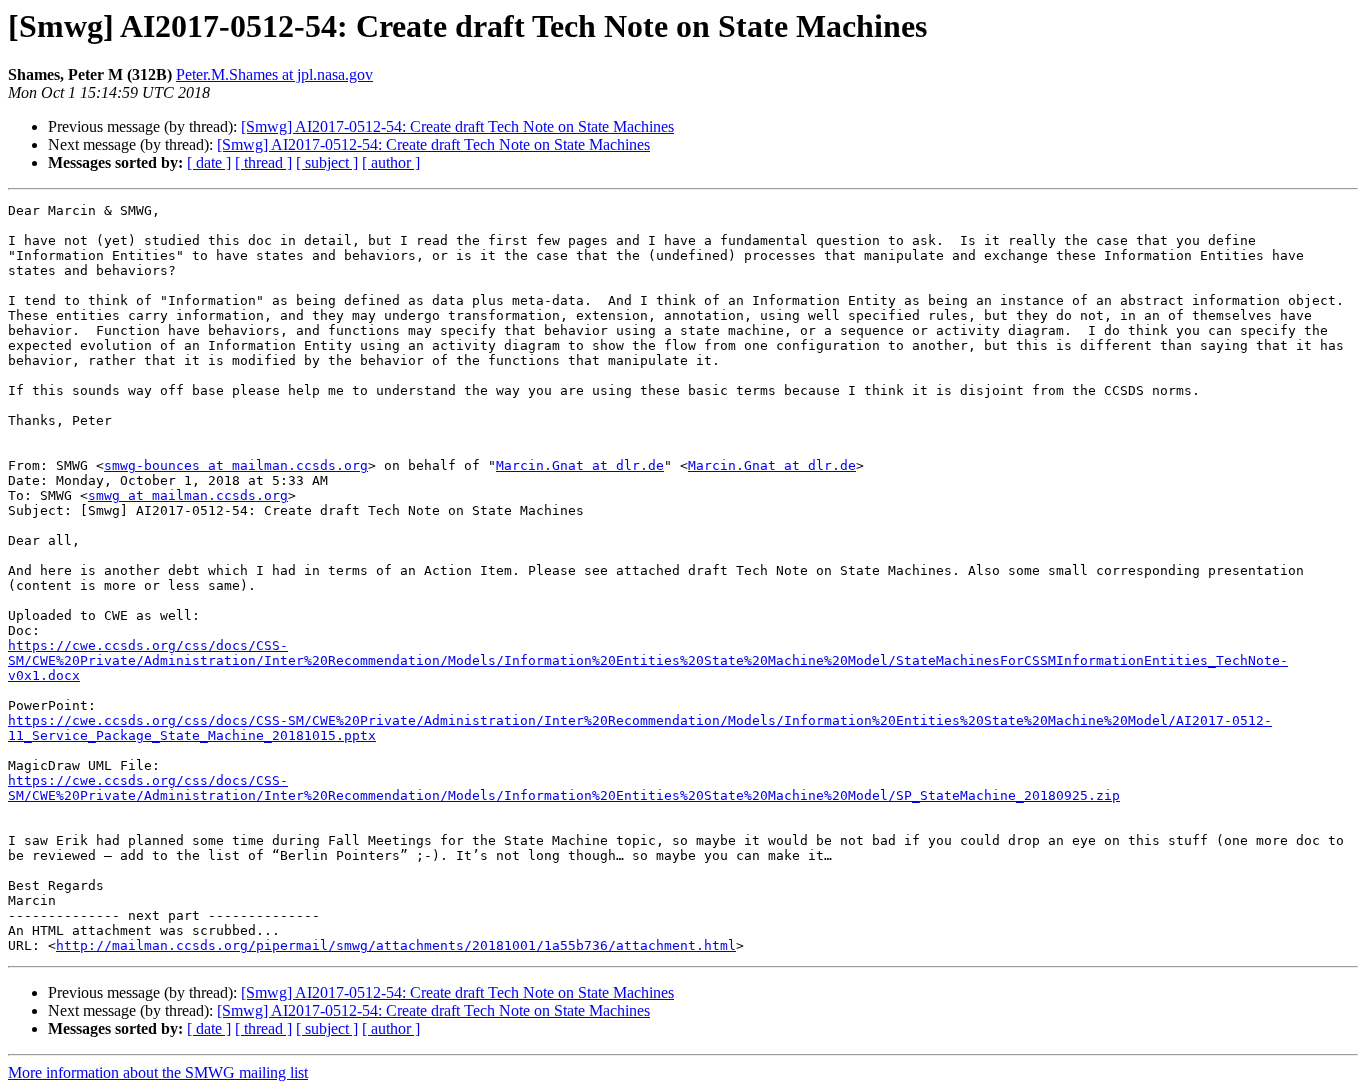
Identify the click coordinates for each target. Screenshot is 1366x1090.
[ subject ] (327, 162)
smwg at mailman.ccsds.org (188, 495)
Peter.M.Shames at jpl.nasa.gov (274, 74)
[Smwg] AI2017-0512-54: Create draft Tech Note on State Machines (457, 126)
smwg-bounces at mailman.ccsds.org (236, 465)
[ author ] (391, 162)
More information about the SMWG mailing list (158, 1072)
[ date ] (209, 162)
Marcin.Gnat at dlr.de (580, 465)
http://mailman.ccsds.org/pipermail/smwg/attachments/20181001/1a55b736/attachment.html (396, 945)
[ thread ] (263, 162)
